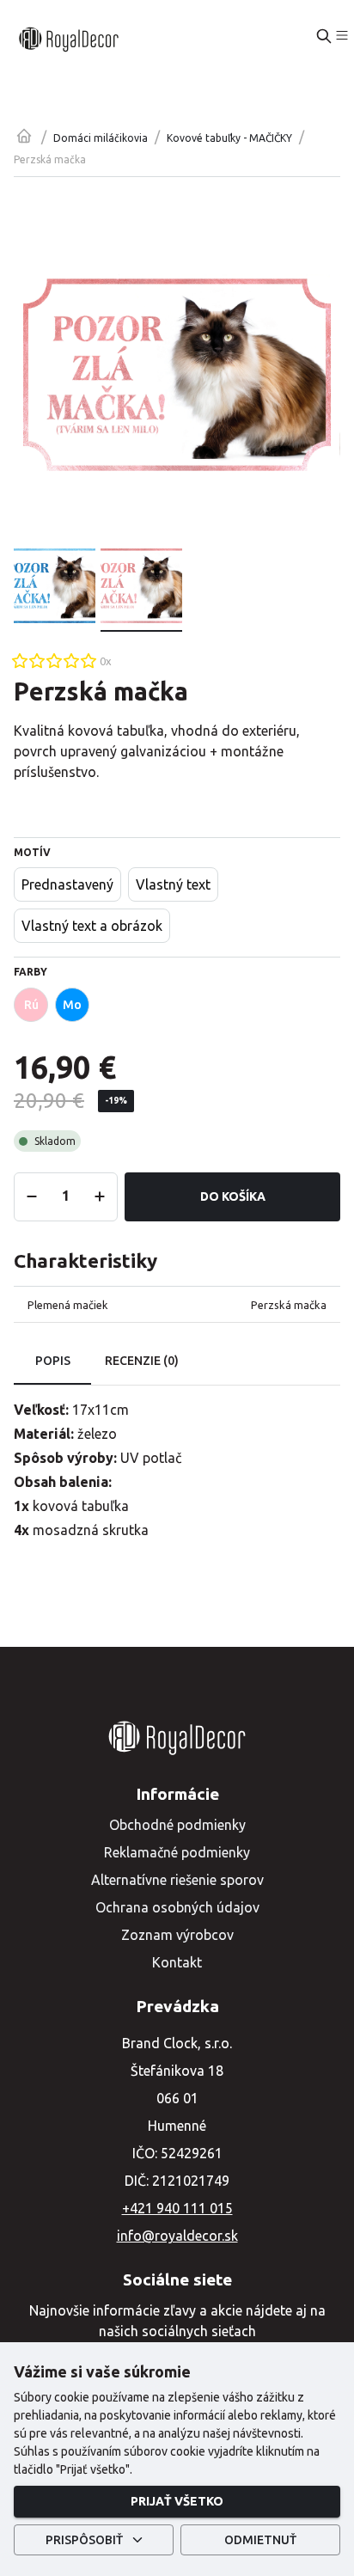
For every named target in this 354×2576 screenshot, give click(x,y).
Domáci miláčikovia (101, 138)
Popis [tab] (53, 1361)
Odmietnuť (260, 2540)
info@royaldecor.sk (177, 2236)
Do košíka (233, 1196)
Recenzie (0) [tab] (142, 1361)
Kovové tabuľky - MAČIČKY (229, 138)
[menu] (342, 35)
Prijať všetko (177, 2501)
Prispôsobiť (84, 2540)
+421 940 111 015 (177, 2208)
